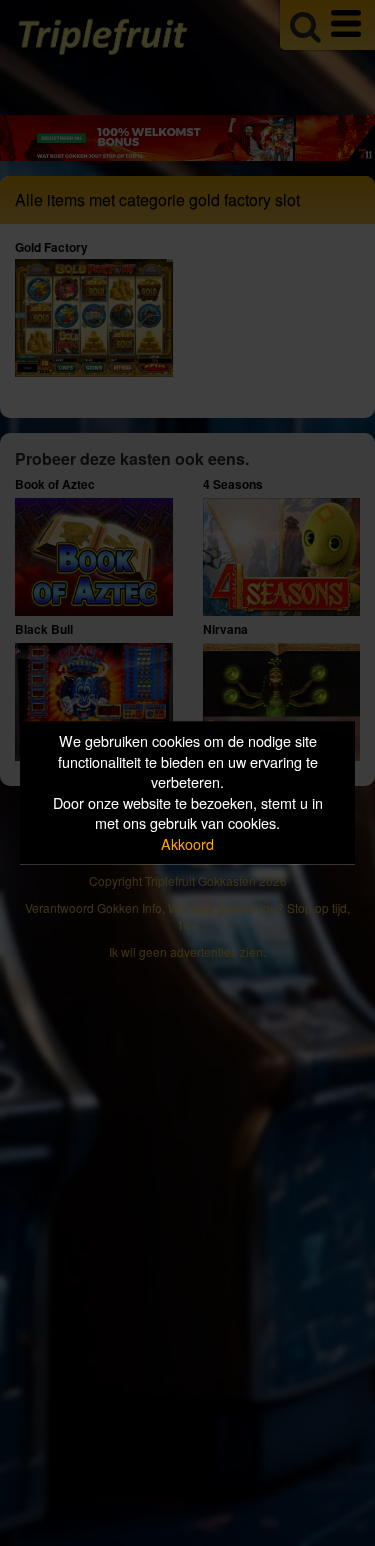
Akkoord (187, 843)
